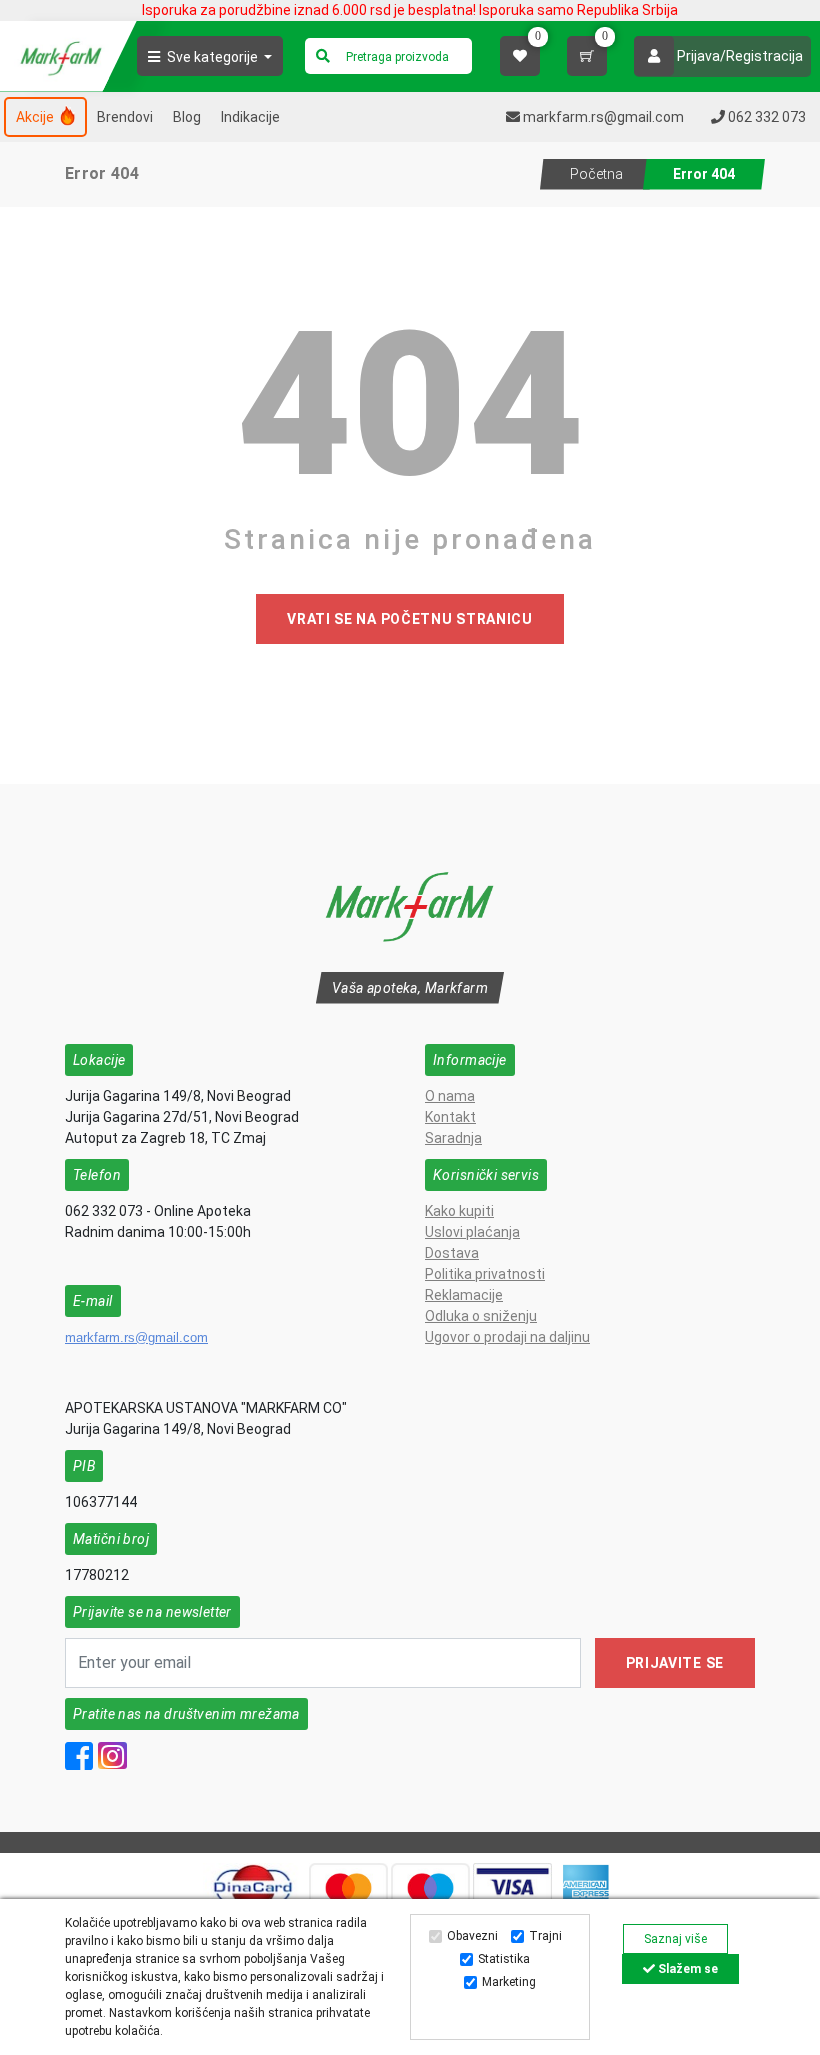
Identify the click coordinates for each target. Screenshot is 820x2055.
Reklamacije (464, 1295)
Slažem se (686, 1969)
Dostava (452, 1253)
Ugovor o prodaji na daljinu (507, 1337)
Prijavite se (675, 1663)
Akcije (36, 117)
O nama (450, 1096)
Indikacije (250, 117)
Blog (187, 117)
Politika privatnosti (485, 1274)
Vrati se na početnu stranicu (410, 619)
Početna (596, 174)
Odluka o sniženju (481, 1316)
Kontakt (450, 1117)
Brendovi (125, 117)
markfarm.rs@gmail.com (136, 1337)
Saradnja (453, 1138)
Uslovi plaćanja (472, 1232)
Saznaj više (675, 1939)
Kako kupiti (459, 1211)
